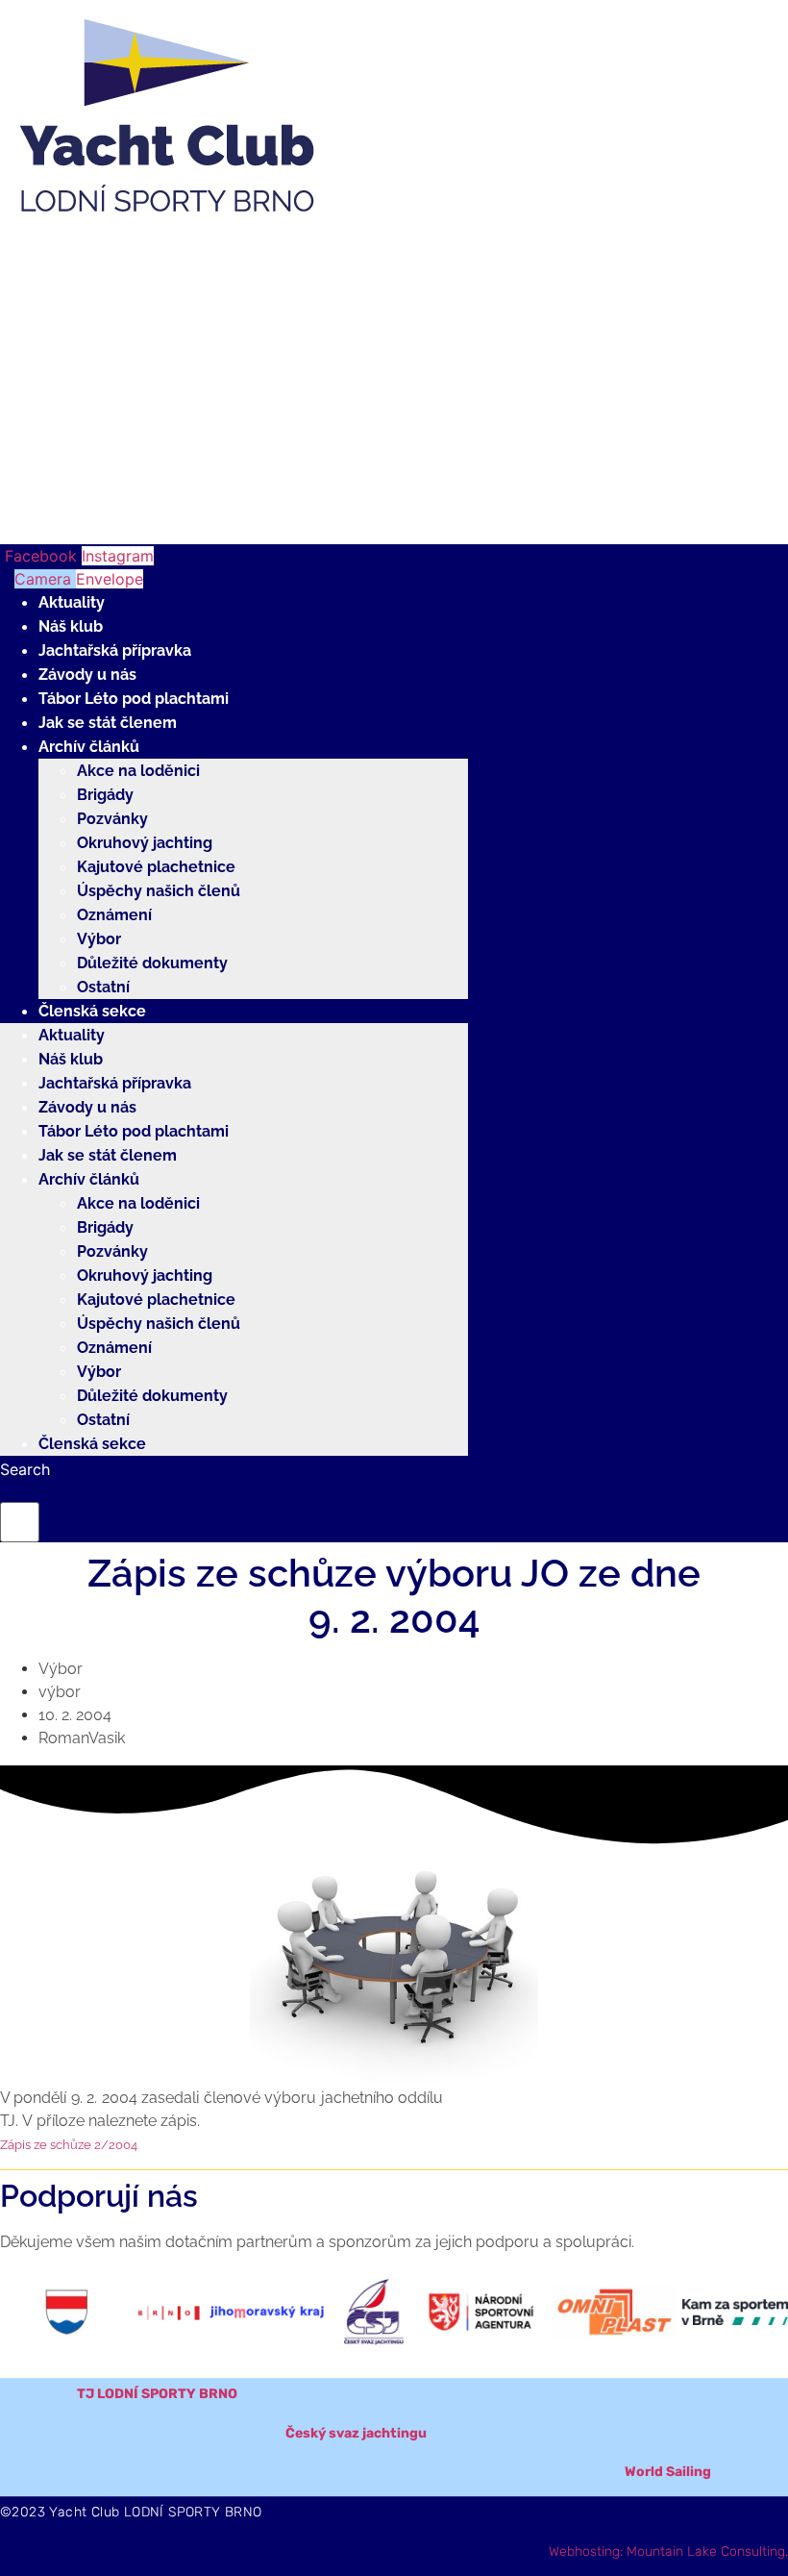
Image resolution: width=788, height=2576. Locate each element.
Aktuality (72, 602)
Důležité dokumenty (152, 963)
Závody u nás (87, 675)
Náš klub (71, 626)
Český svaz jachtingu (356, 2433)
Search (25, 1469)
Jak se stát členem (108, 723)
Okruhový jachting (145, 843)
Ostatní (103, 987)
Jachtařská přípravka (115, 650)
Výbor (99, 939)
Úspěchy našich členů (159, 891)
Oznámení (114, 915)
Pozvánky (112, 819)
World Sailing (668, 2472)
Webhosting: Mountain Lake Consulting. (668, 2551)
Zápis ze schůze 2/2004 (69, 2145)
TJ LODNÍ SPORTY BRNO (157, 2394)
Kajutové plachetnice (156, 867)
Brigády (105, 795)
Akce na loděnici (138, 771)
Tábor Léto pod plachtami (134, 699)
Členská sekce (92, 1011)
